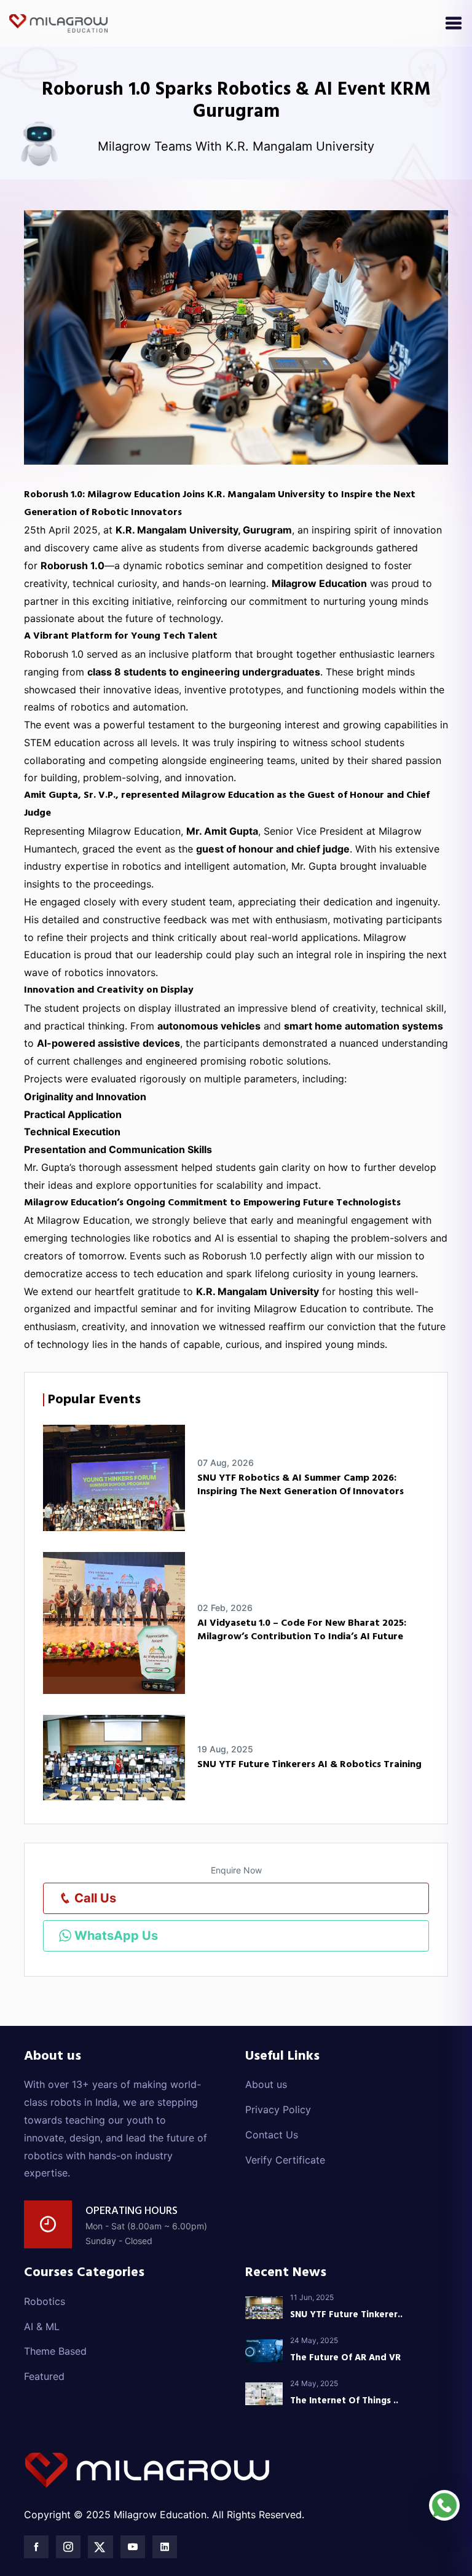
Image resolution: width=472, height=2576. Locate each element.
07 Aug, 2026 (226, 1463)
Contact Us (272, 2135)
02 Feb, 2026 (225, 1608)
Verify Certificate (285, 2160)
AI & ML (42, 2326)
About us (266, 2084)
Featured (44, 2376)
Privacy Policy (278, 2109)
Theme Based (55, 2351)
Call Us (94, 1898)
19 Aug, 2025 (225, 1749)
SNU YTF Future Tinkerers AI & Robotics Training (309, 1765)
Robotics (45, 2301)
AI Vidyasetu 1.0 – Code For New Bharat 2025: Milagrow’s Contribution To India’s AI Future (302, 1630)
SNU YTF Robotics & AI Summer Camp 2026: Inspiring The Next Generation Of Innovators (301, 1485)
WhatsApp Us (115, 1936)
